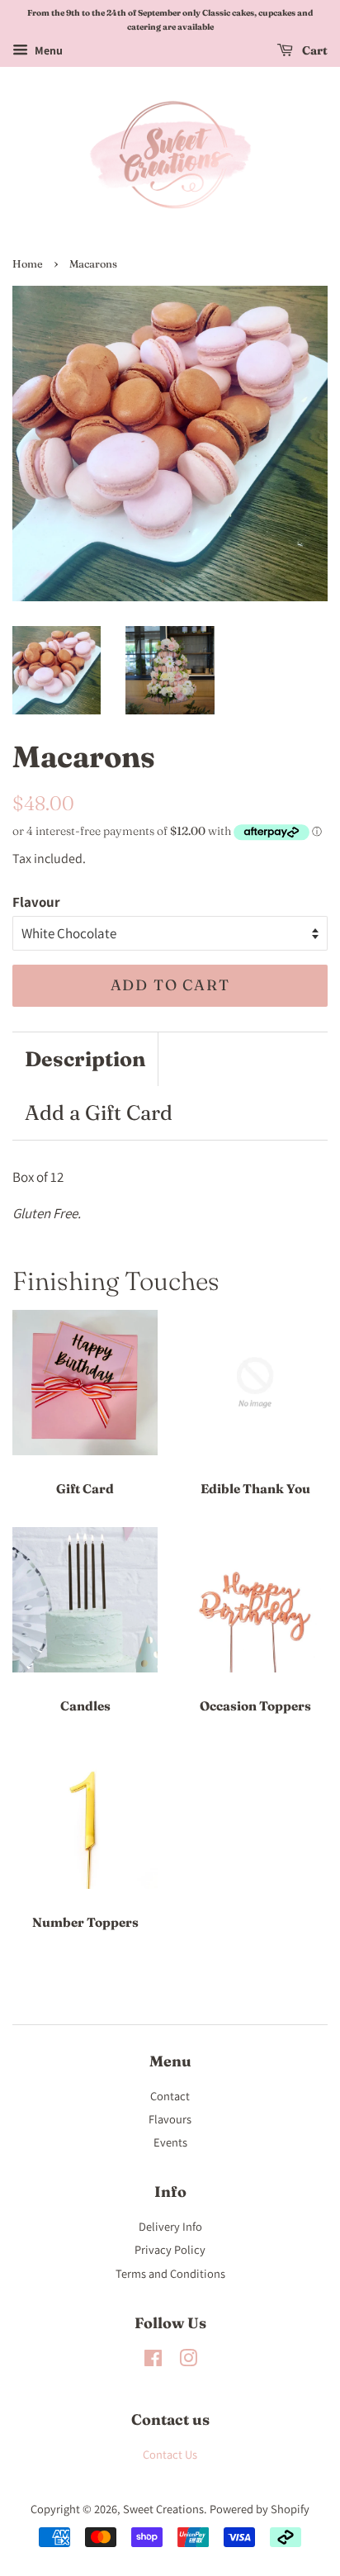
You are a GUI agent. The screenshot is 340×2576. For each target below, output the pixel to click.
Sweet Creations (163, 2509)
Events (170, 2142)
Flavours (170, 2119)
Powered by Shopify (260, 2509)
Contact (170, 2096)
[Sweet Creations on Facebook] (153, 2361)
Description (85, 1059)
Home (28, 264)
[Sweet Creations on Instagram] (188, 2361)
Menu (47, 50)
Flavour (36, 902)
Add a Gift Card (99, 1112)
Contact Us (170, 2454)
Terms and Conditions (170, 2273)
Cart (314, 50)
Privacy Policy (170, 2249)
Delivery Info (170, 2226)
